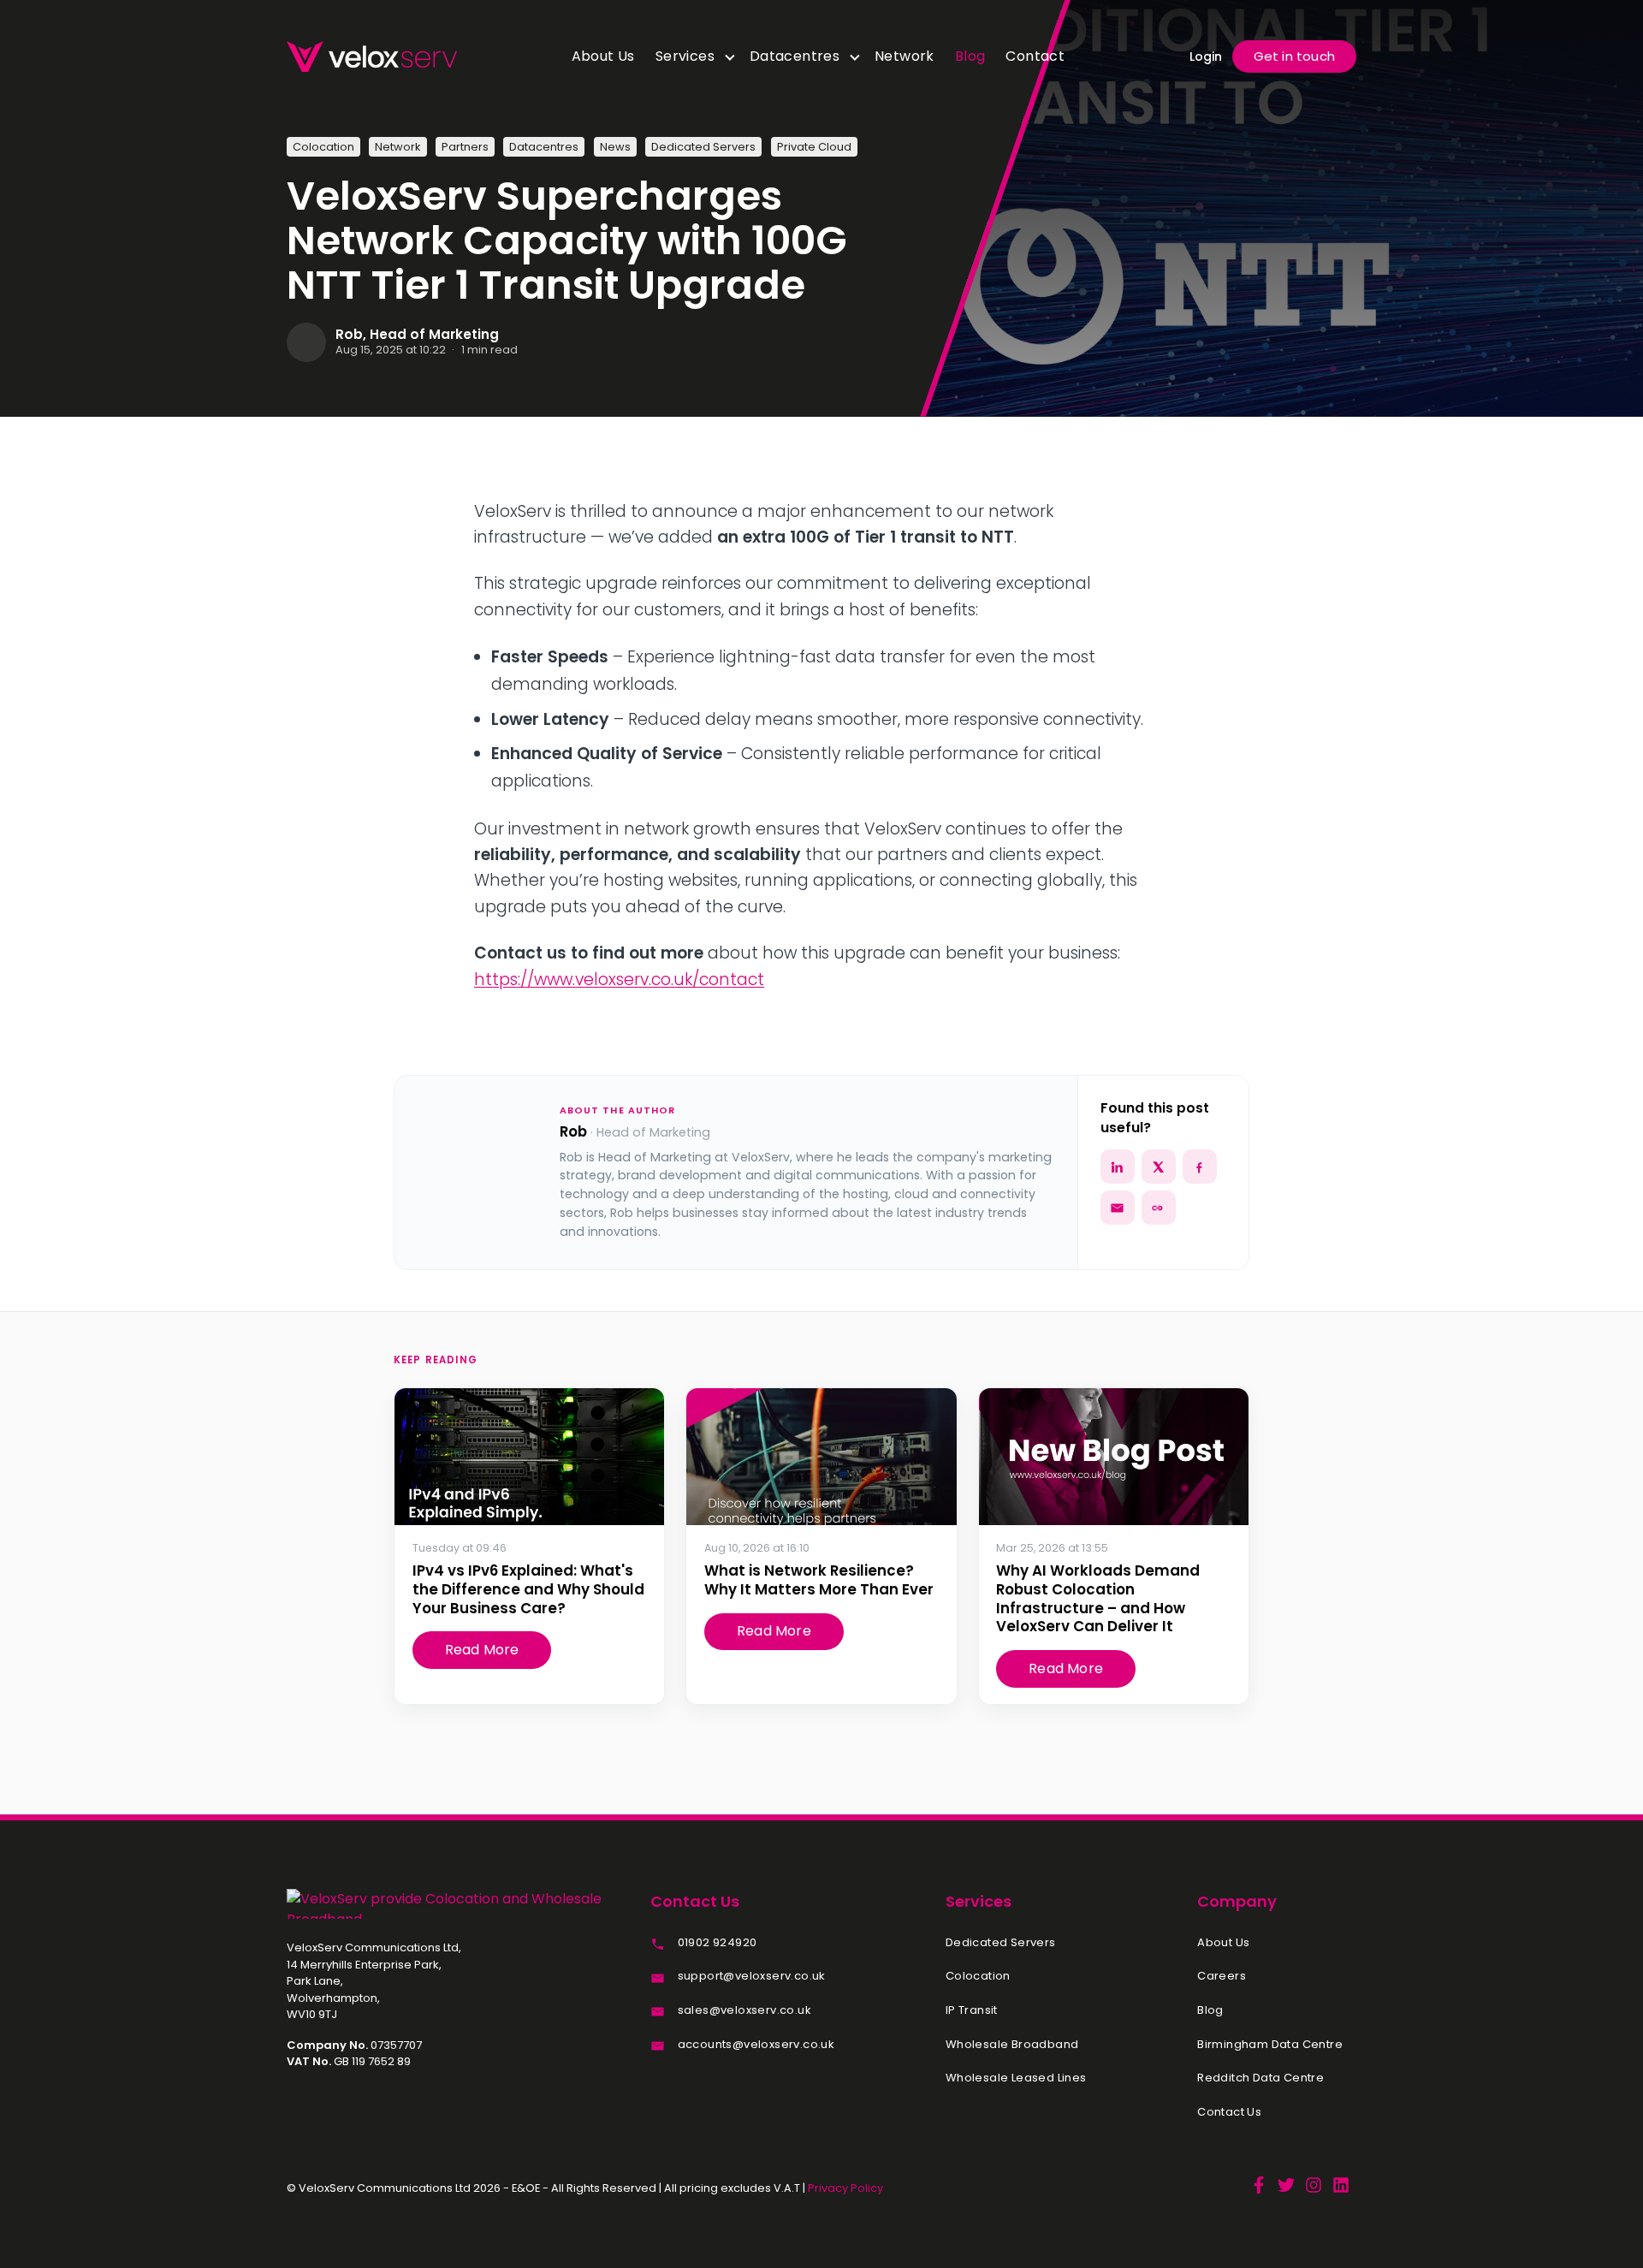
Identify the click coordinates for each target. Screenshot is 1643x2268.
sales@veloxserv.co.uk (744, 2010)
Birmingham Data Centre (1270, 2045)
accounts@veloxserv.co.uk (756, 2045)
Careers (1222, 1976)
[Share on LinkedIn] (1118, 1167)
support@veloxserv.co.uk (752, 1976)
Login (1206, 56)
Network (905, 56)
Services (685, 56)
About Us (603, 56)
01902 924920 (718, 1943)
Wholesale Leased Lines (1016, 2078)
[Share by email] (1118, 1208)
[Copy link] (1159, 1208)
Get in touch (1294, 56)
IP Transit (972, 2010)
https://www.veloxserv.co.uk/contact (619, 980)
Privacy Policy (845, 2188)
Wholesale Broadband (1012, 2045)
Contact (1035, 56)
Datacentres (795, 56)
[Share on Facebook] (1200, 1167)
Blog (970, 56)
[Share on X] (1159, 1167)
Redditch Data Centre (1260, 2078)
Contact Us (1229, 2112)
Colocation (978, 1976)
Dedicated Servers (1001, 1943)
